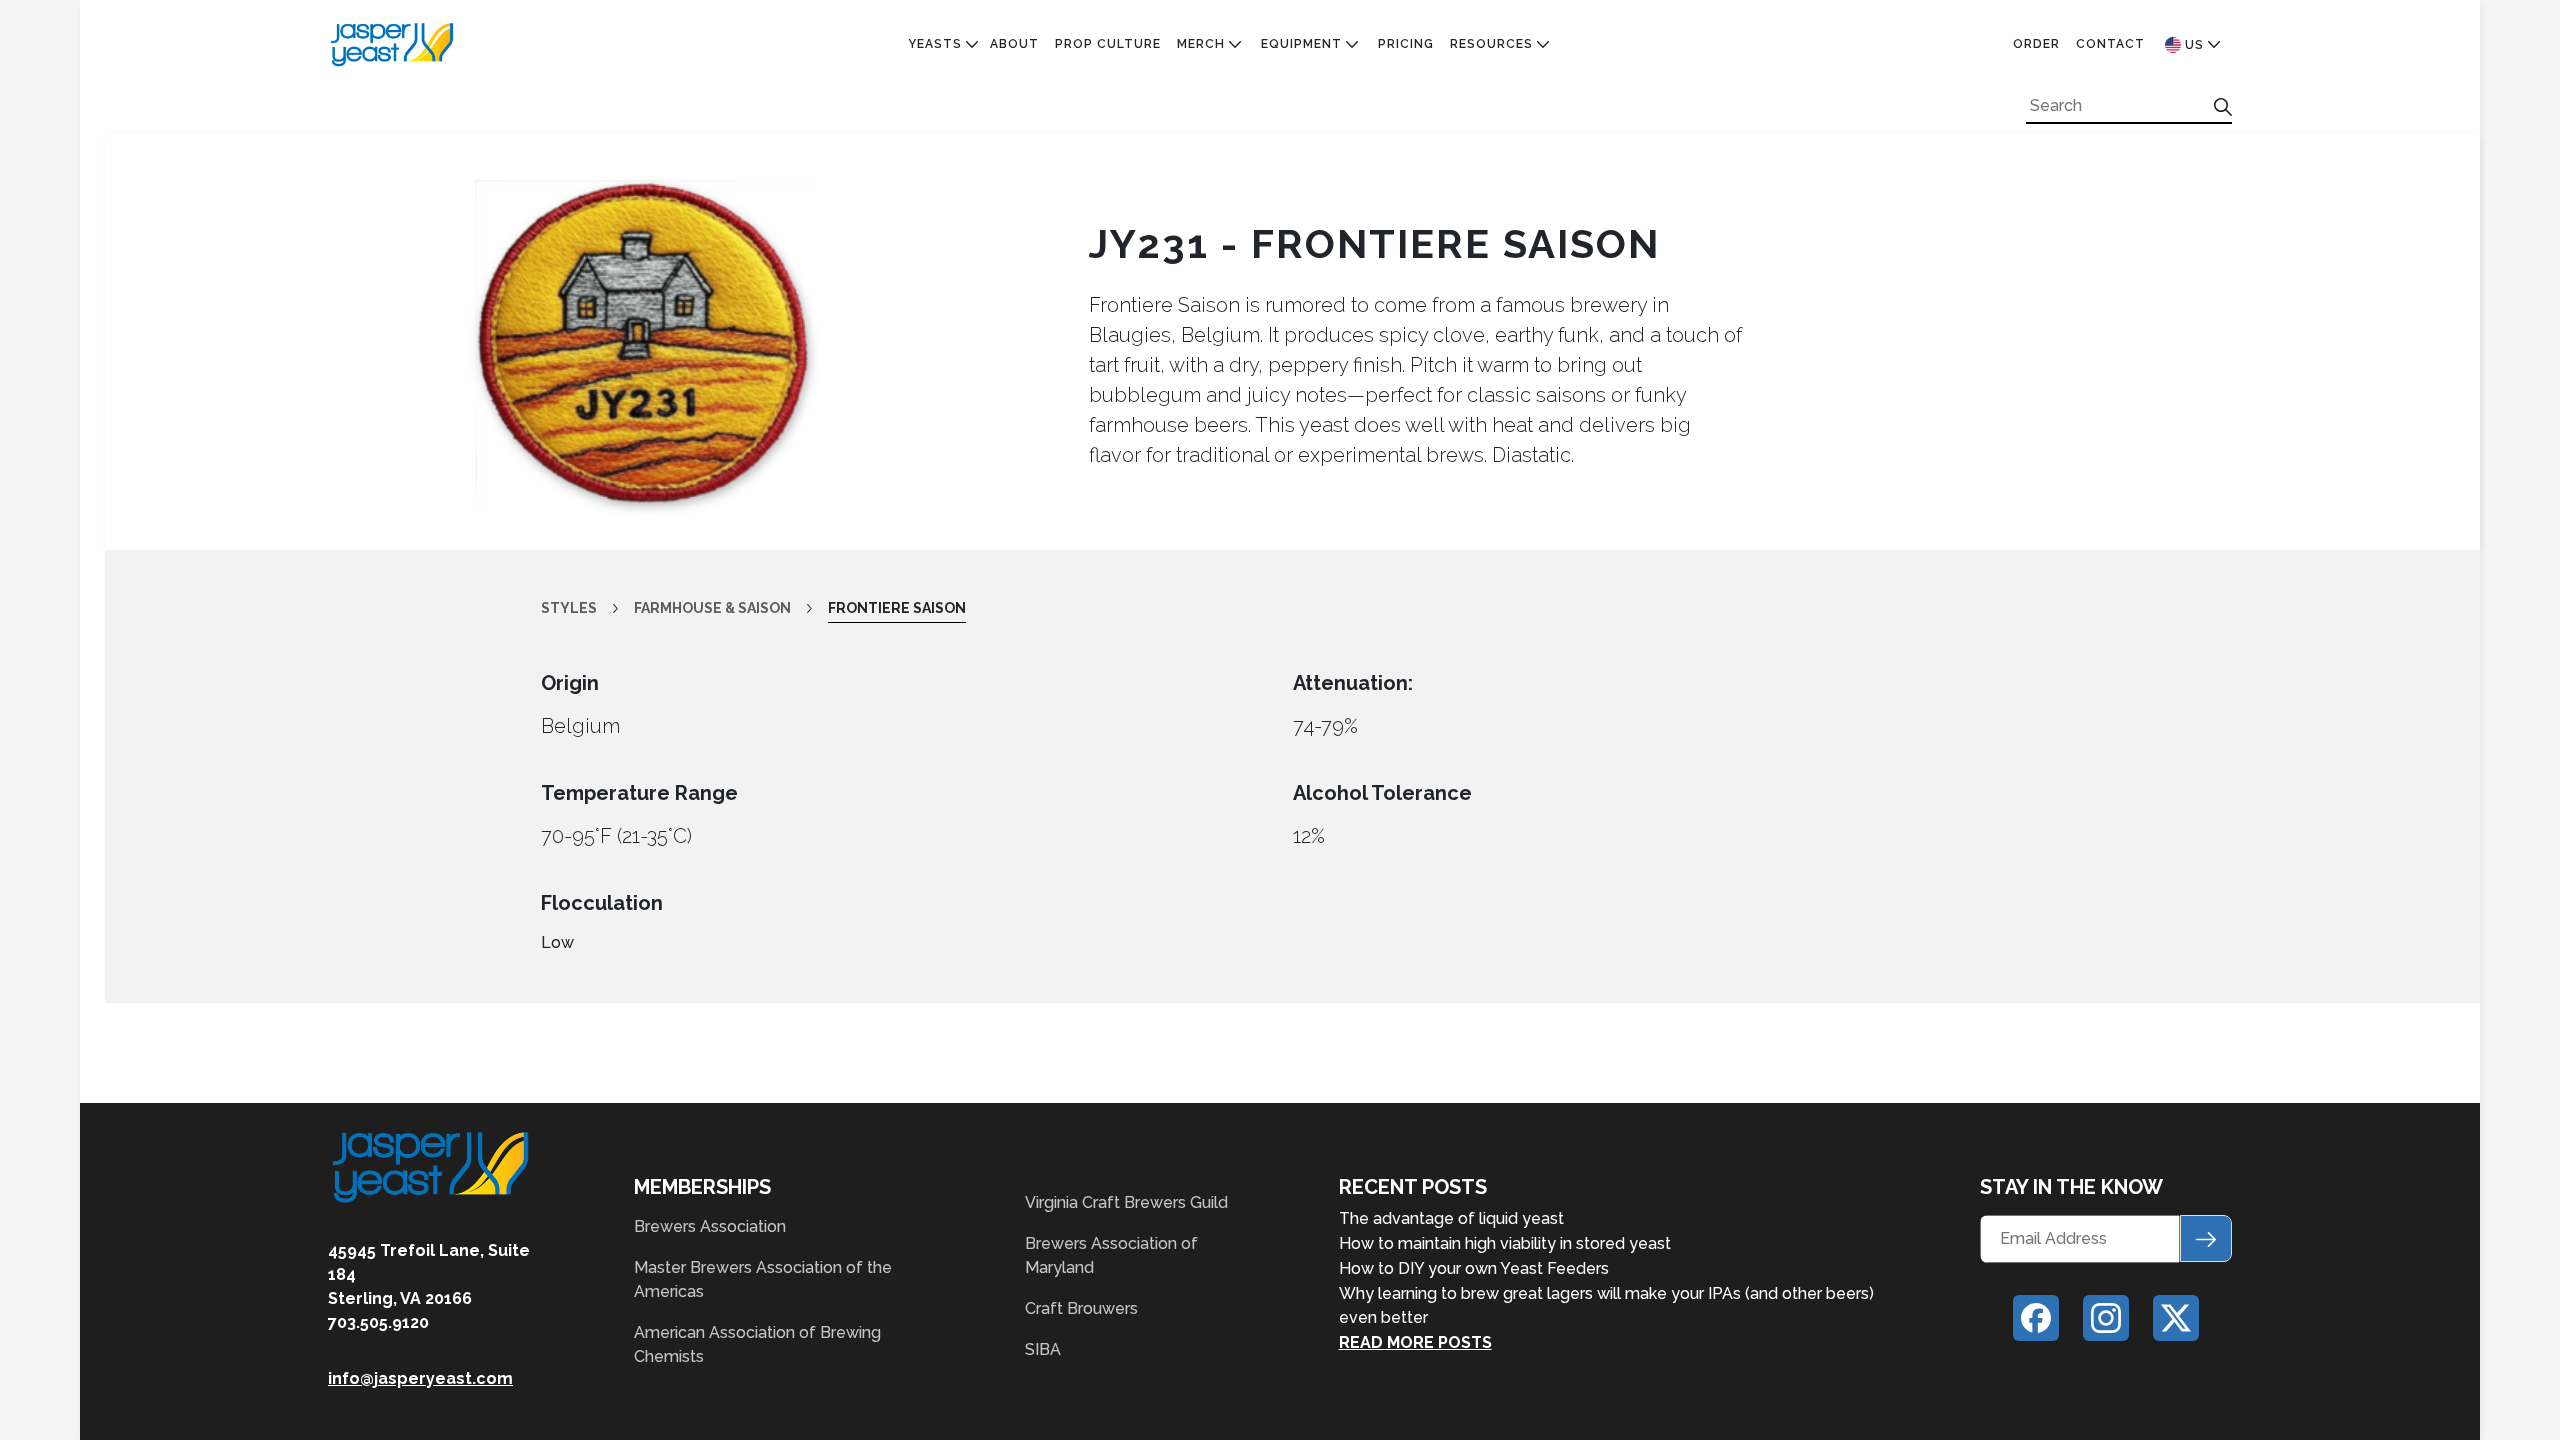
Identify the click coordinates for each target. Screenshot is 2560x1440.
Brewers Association (710, 1226)
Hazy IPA (939, 294)
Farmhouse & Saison (985, 248)
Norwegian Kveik (972, 363)
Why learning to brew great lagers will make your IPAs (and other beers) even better (1606, 1305)
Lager (930, 340)
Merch (1201, 44)
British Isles (956, 202)
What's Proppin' (1512, 110)
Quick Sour (951, 455)
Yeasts (935, 44)
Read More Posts (1415, 1342)
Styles (569, 608)
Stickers (1211, 156)
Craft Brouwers (1081, 1308)
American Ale (957, 110)
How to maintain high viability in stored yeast (1505, 1243)
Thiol (929, 501)
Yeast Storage (1318, 133)
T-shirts (1210, 179)
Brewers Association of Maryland (1111, 1255)
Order (2036, 44)
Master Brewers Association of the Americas (763, 1279)
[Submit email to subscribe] (2206, 1238)
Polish (933, 478)
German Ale (951, 271)
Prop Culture (1108, 44)
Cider (928, 225)
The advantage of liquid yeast (1451, 1218)
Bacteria (942, 133)
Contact (2110, 44)
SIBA (1043, 1349)
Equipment (1301, 44)
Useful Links (1498, 156)
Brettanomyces (968, 179)
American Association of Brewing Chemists (757, 1344)
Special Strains (968, 432)
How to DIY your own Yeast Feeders (1474, 1268)
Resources (1491, 44)
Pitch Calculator (1520, 133)
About (1014, 44)
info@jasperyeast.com (420, 1378)
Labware (1293, 110)
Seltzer (938, 409)
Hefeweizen (952, 317)
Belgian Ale (951, 156)
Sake (925, 386)
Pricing (1406, 44)
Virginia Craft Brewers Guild (1126, 1202)
